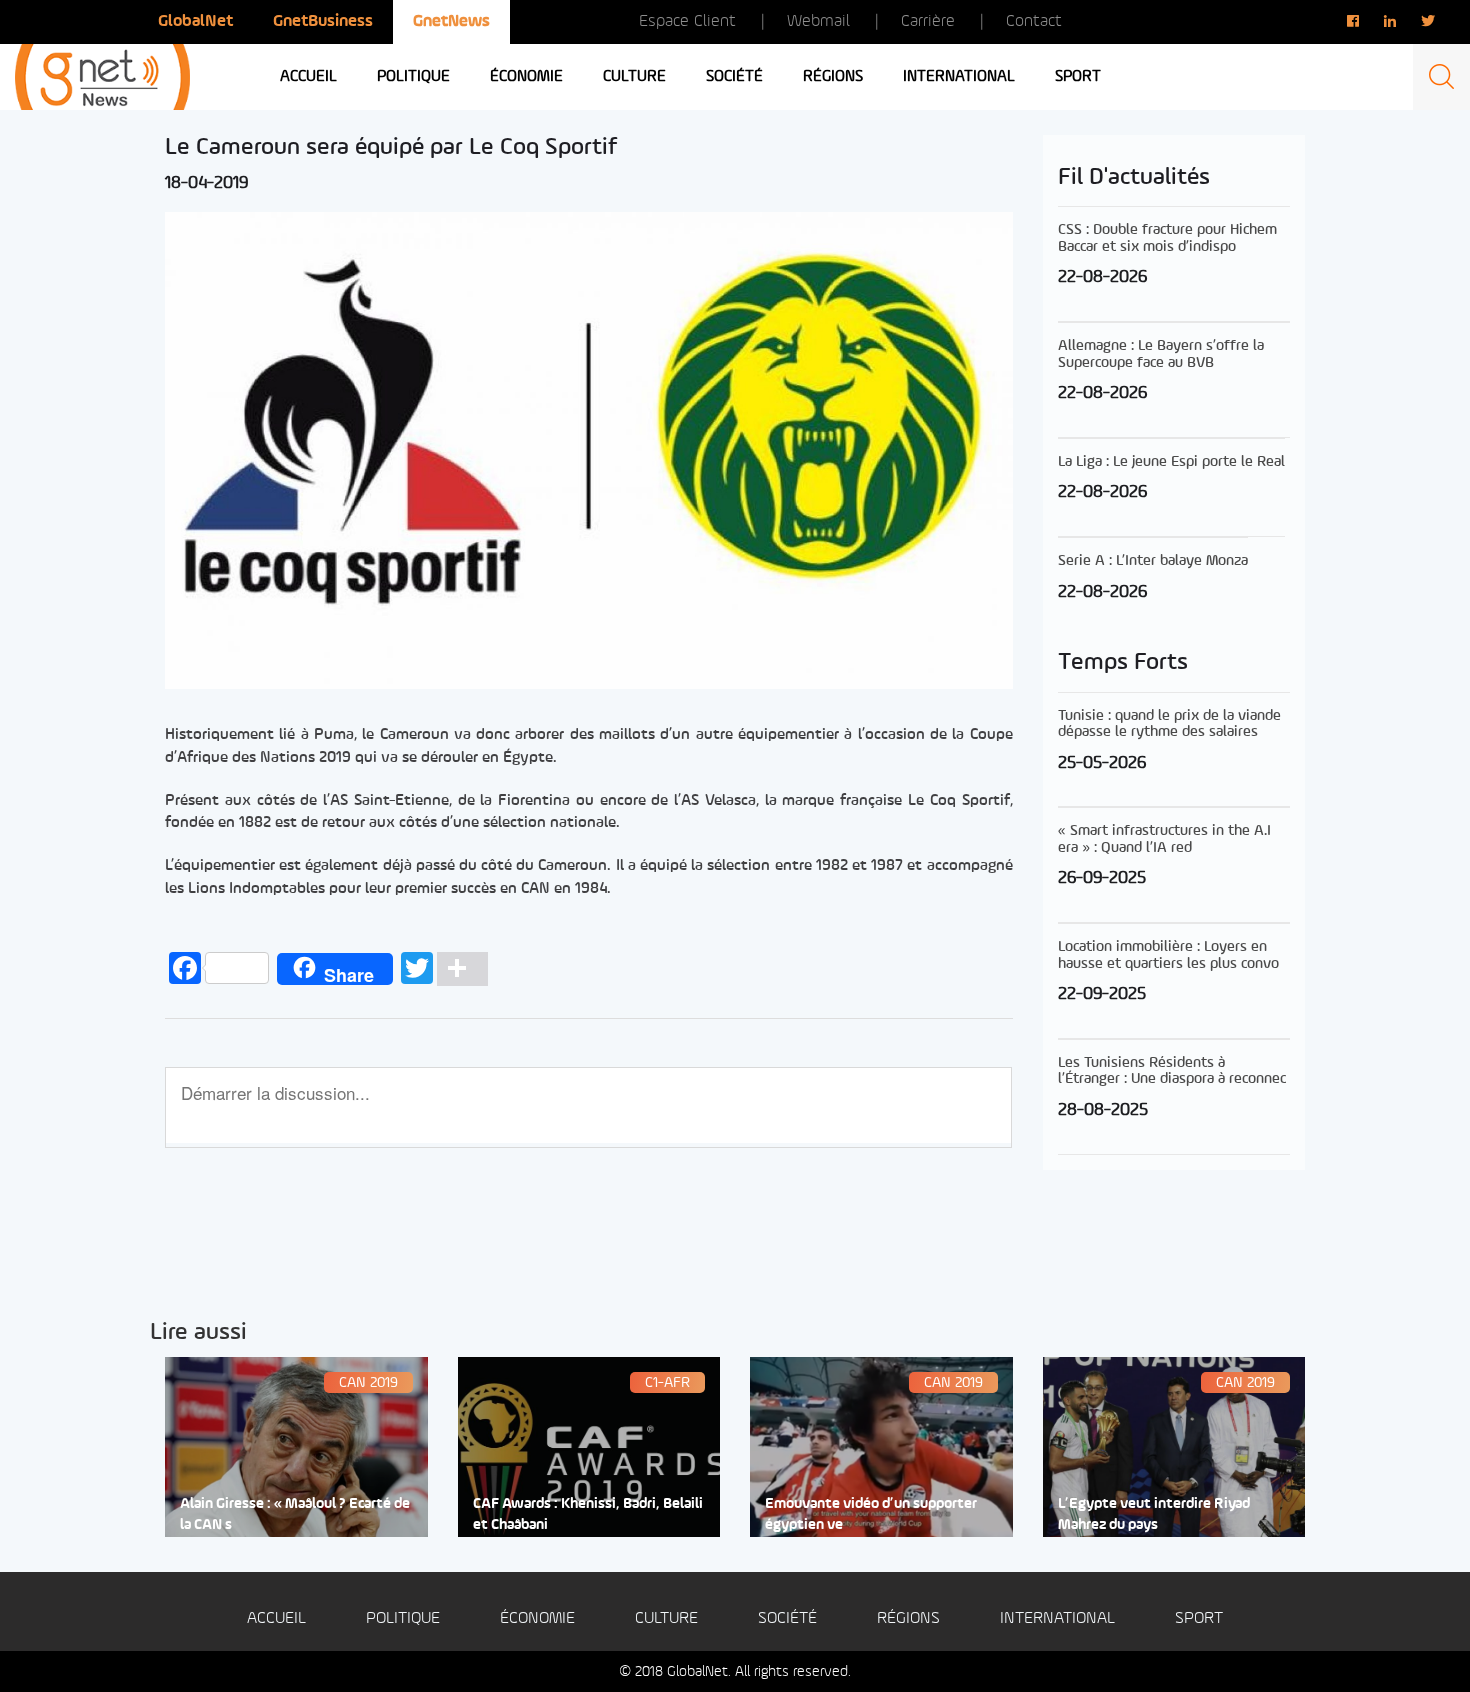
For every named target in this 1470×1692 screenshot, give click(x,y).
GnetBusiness (323, 21)
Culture (634, 77)
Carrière (928, 21)
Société (734, 77)
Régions (833, 77)
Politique (413, 77)
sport (1078, 77)
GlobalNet (195, 21)
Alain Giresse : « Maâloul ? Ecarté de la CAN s (295, 1515)
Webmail (818, 21)
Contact (1034, 21)
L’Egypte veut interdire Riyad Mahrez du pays (1154, 1515)
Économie (526, 77)
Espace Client (687, 21)
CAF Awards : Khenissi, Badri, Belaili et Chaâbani (588, 1515)
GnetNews (451, 21)
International (959, 77)
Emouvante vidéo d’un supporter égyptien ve (871, 1515)
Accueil (308, 77)
